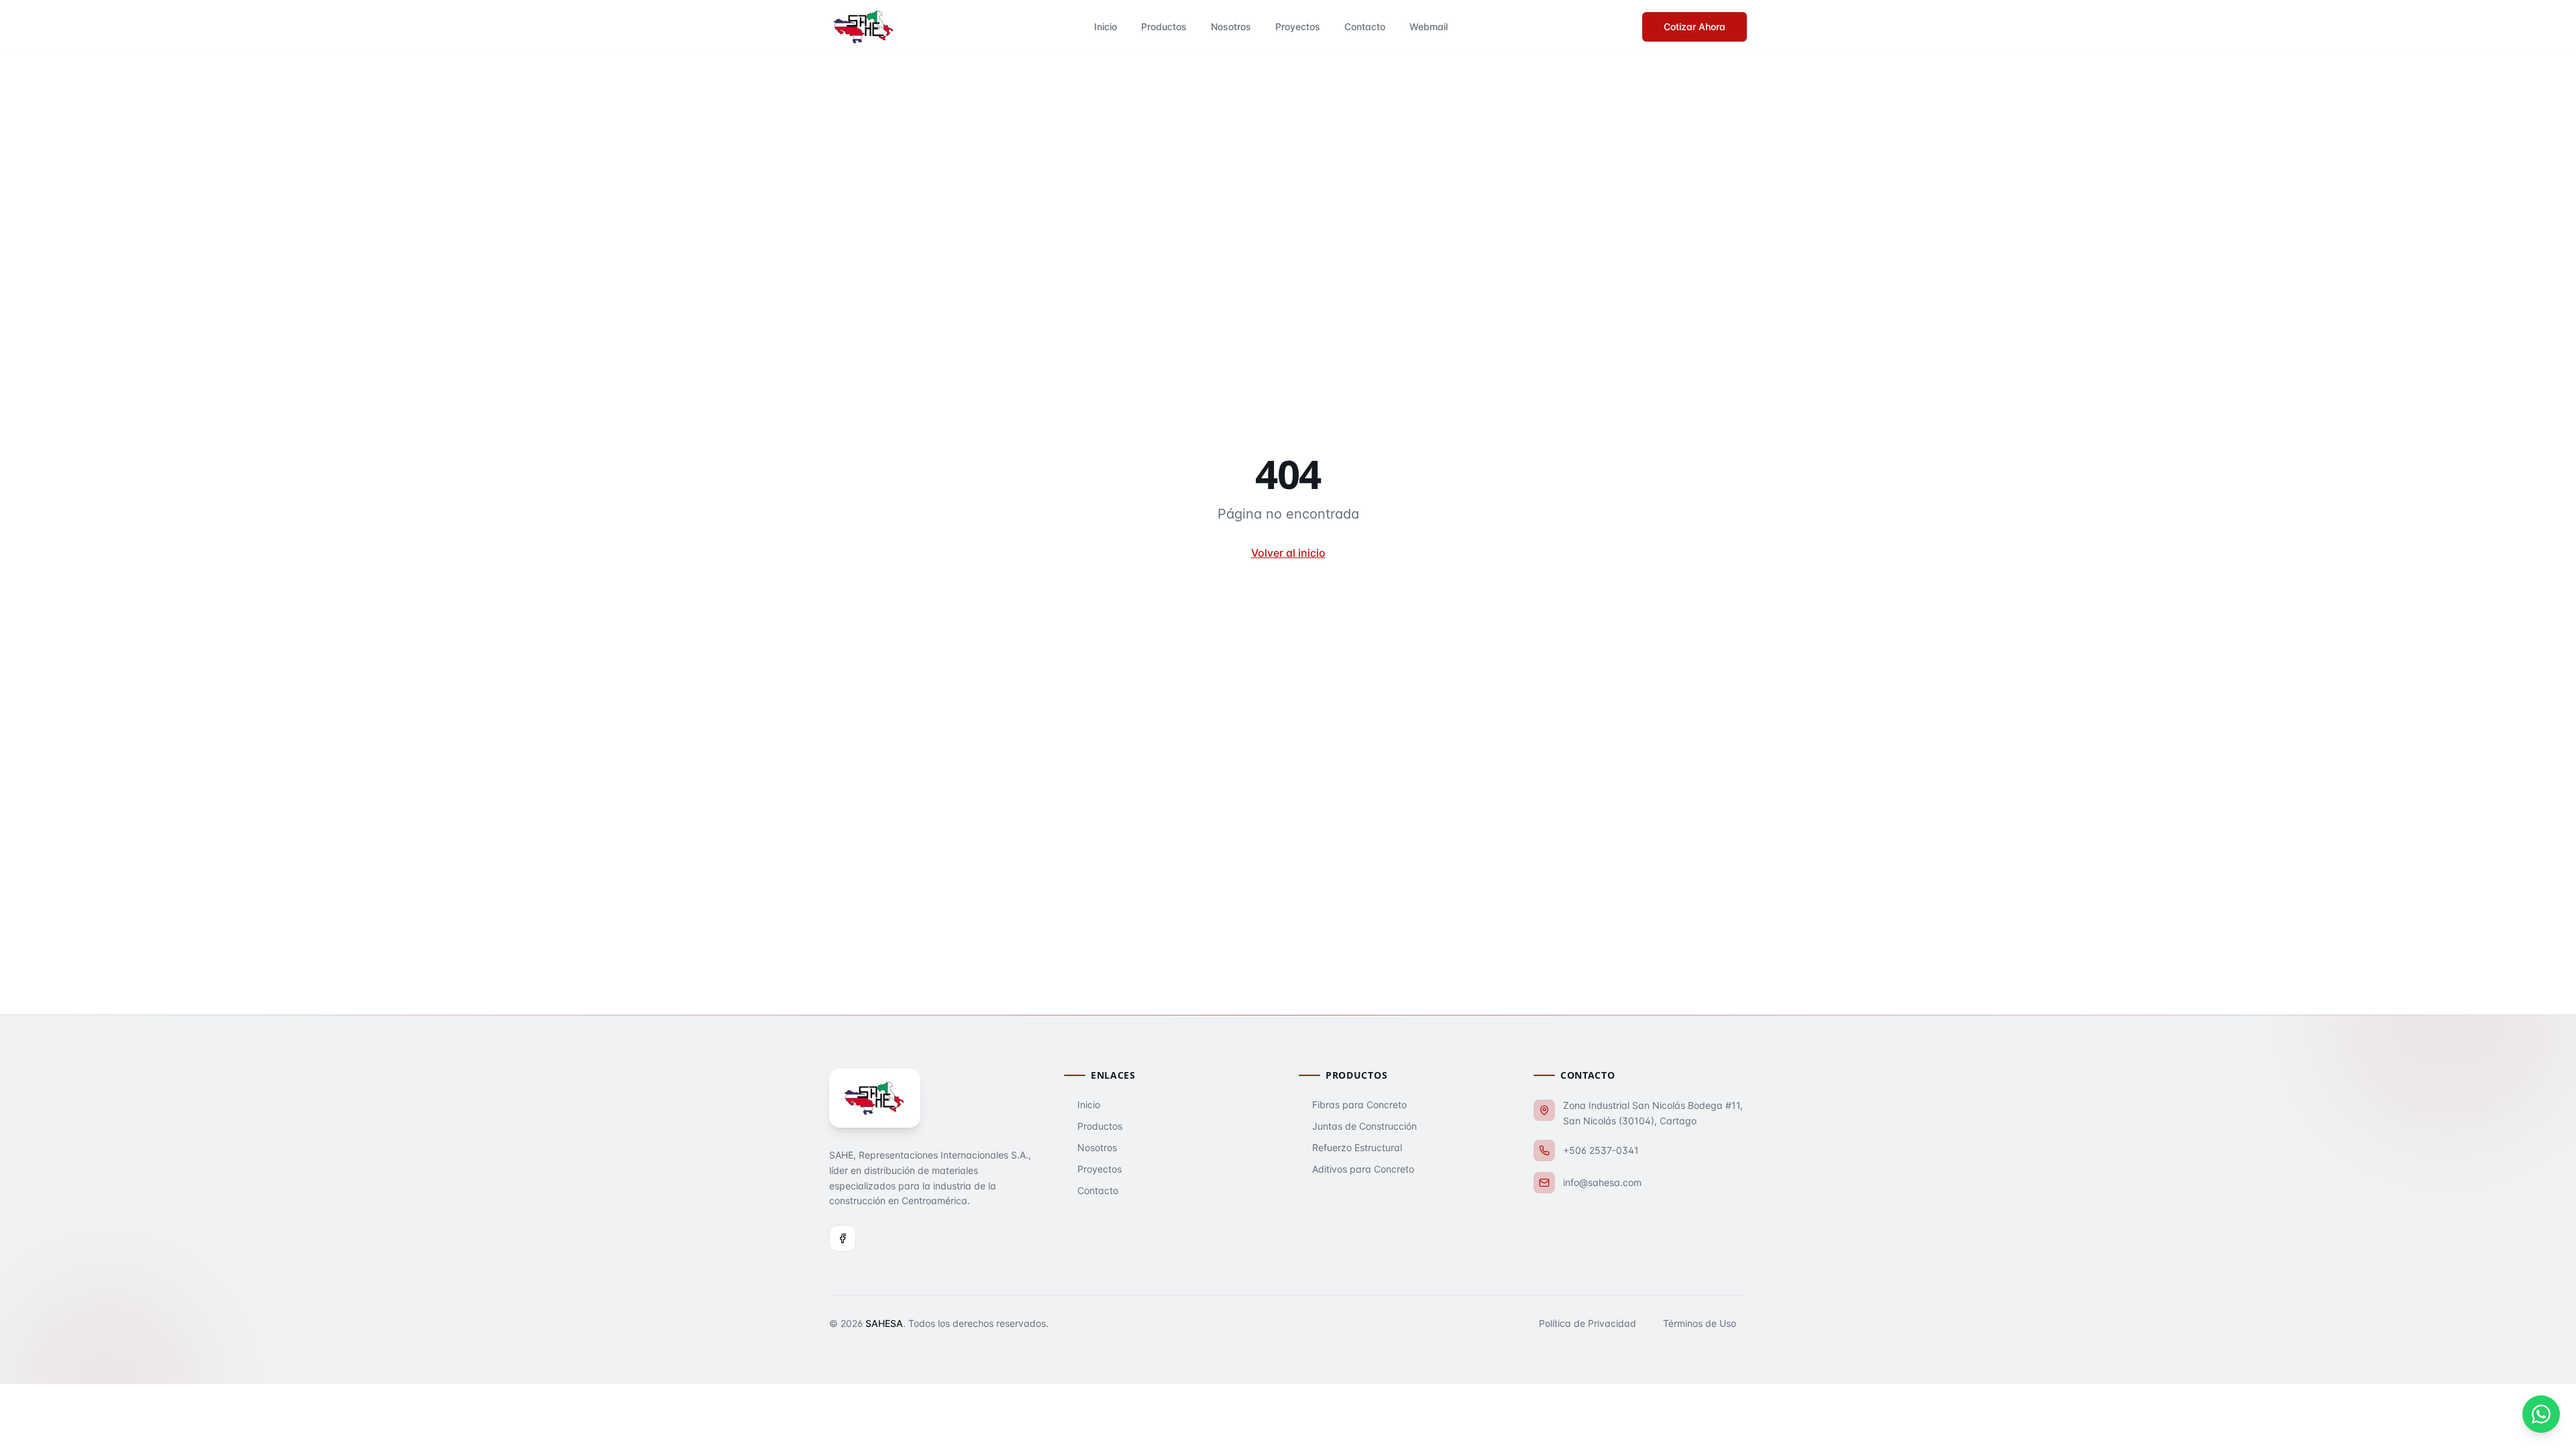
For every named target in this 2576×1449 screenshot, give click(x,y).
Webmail (1429, 26)
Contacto (1365, 26)
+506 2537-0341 (1601, 1150)
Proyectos (1298, 26)
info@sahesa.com (1602, 1182)
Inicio (1106, 26)
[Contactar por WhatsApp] (2541, 1414)
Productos (1164, 26)
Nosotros (1231, 26)
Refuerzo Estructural (1357, 1147)
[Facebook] (843, 1238)
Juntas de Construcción (1364, 1126)
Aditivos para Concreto (1363, 1169)
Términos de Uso (1700, 1323)
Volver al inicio (1288, 553)
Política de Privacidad (1588, 1323)
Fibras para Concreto (1359, 1105)
